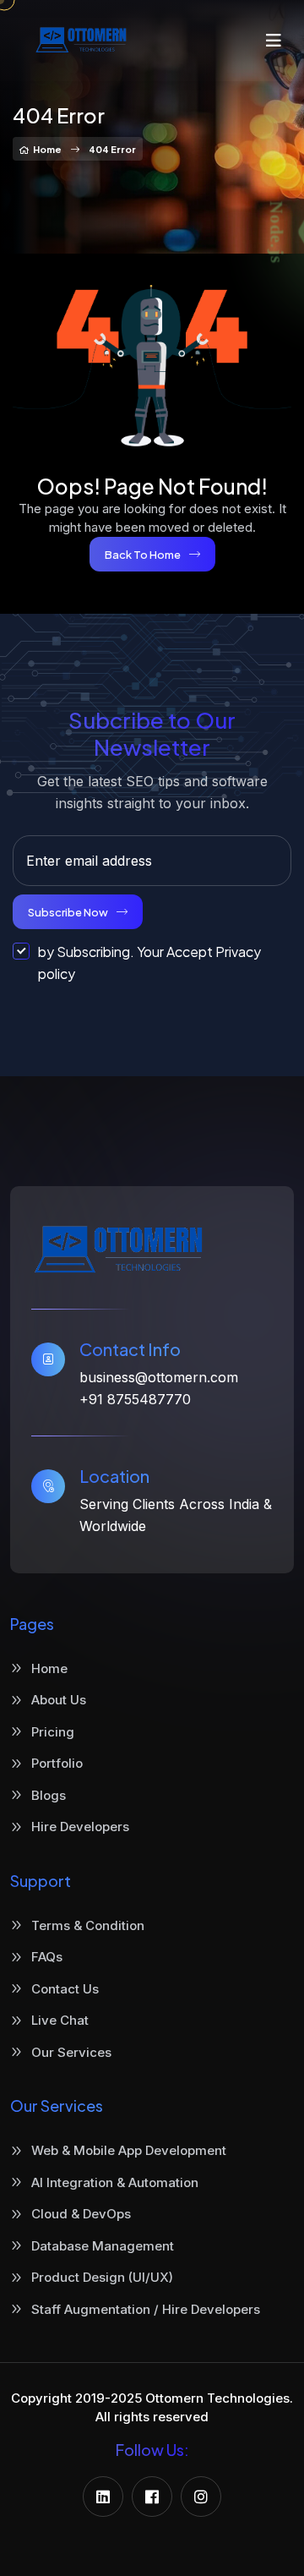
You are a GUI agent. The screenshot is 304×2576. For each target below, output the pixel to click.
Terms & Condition (88, 1925)
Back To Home (143, 555)
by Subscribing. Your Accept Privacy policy (149, 963)
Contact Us (65, 1989)
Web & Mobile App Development (129, 2150)
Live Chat (60, 2020)
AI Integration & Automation (115, 2182)
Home (47, 149)
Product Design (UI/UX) (102, 2277)
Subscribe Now (68, 912)
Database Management (103, 2246)
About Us (59, 1700)
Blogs (49, 1795)
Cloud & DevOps (81, 2214)
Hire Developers (80, 1827)
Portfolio (57, 1763)
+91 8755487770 (135, 1399)
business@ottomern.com (159, 1377)
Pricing (53, 1732)
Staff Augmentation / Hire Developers (146, 2309)
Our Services (71, 2052)
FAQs (47, 1957)
